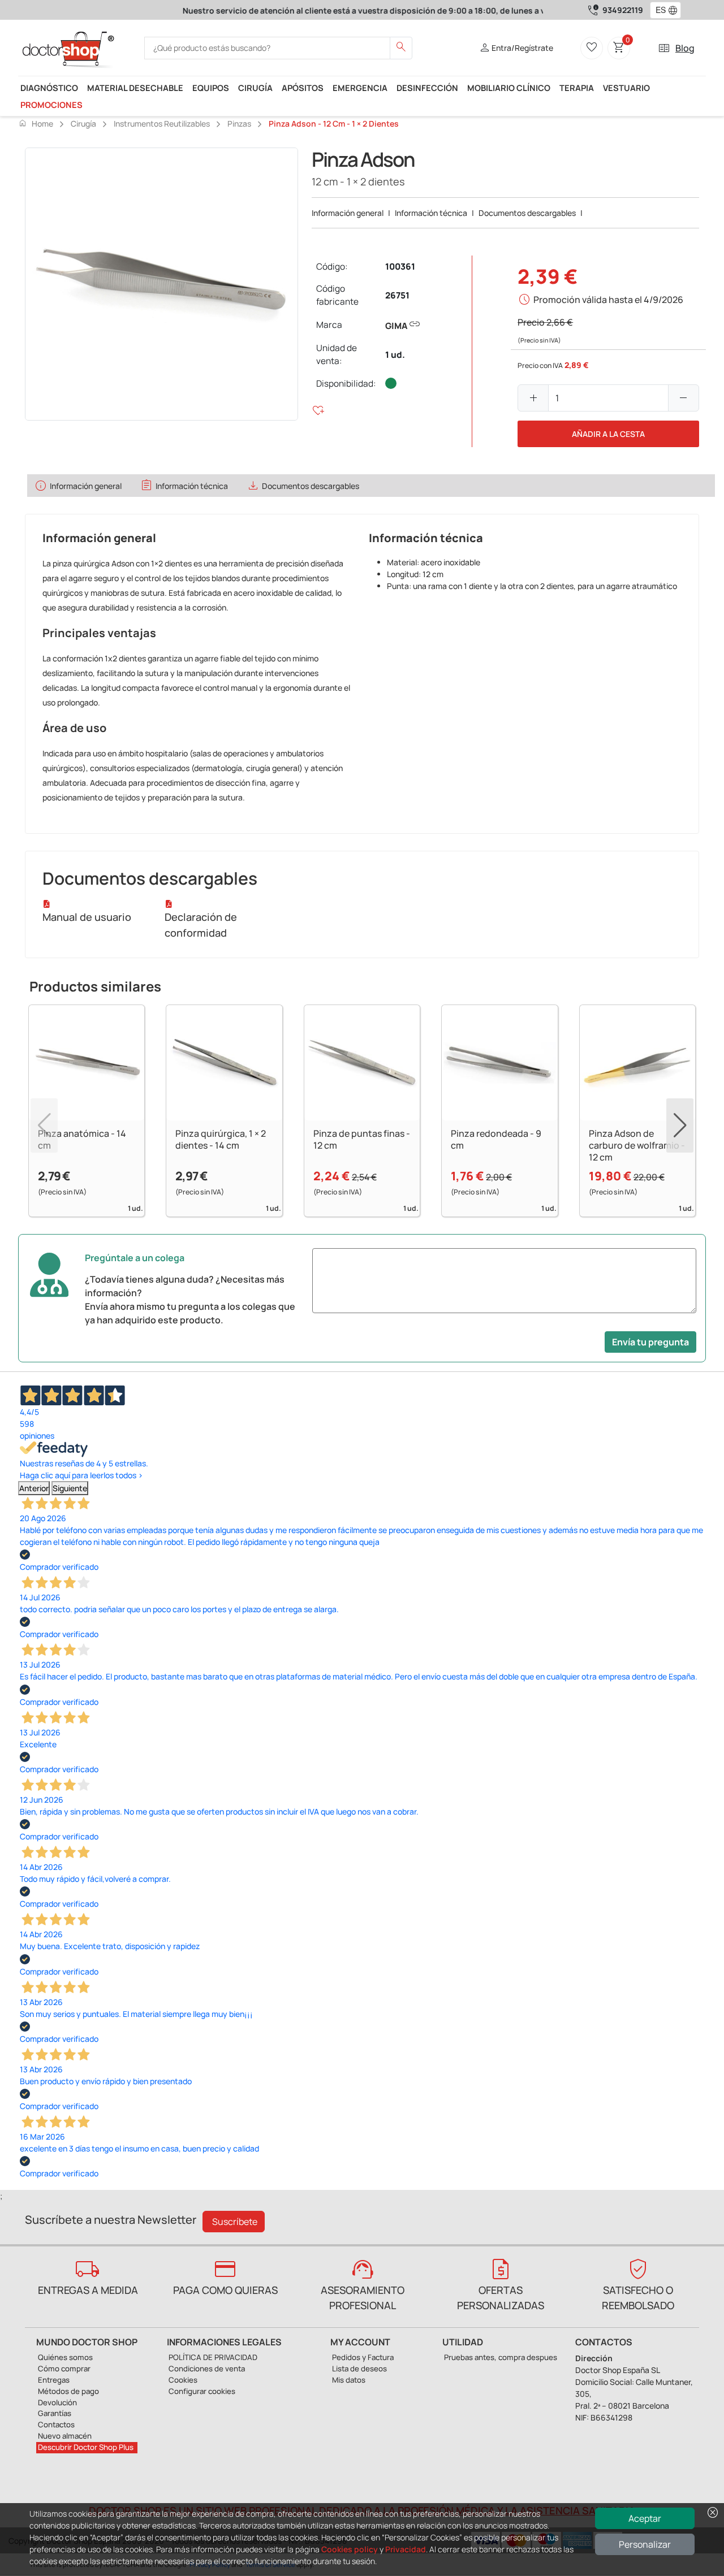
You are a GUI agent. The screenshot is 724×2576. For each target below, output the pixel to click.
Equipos (211, 88)
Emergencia (360, 88)
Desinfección (427, 88)
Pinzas (239, 124)
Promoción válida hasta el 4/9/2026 (608, 300)
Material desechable (135, 88)
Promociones (51, 105)
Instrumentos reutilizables (162, 124)
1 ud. (395, 355)
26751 (397, 295)
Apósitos (303, 88)
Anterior (34, 1488)
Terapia (577, 88)
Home (36, 123)
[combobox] (658, 10)
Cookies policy (350, 2549)
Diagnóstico (49, 88)
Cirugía (255, 88)
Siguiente (70, 1488)
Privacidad (406, 2549)
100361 (400, 267)
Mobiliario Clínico (509, 88)
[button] (675, 10)
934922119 (623, 10)
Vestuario (626, 88)
